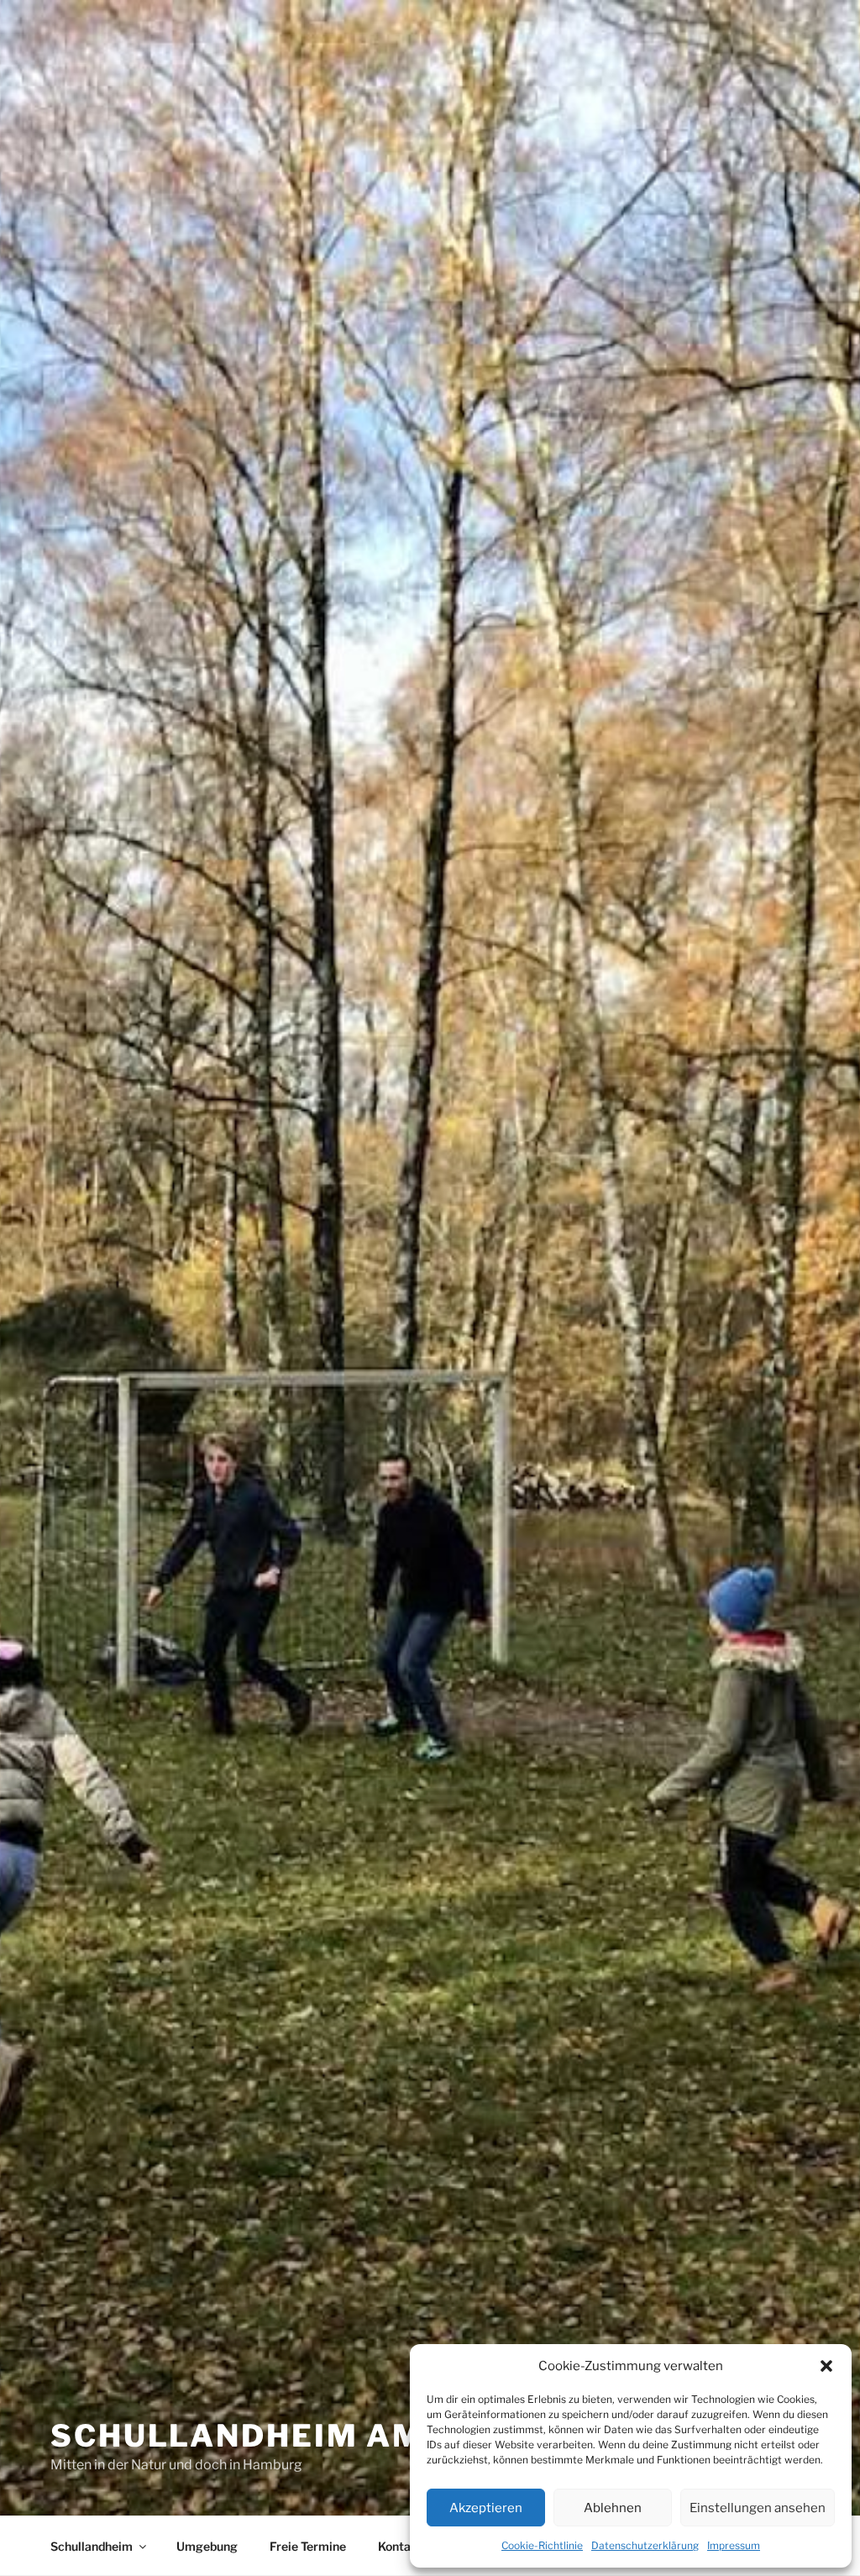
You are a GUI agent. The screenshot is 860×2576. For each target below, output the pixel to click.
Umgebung (207, 2546)
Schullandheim (92, 2546)
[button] (826, 2366)
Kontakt (400, 2546)
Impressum (734, 2545)
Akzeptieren (486, 2508)
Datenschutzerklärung (645, 2545)
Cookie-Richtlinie (542, 2545)
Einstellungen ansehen (758, 2508)
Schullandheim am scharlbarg (363, 2436)
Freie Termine (308, 2546)
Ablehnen (613, 2508)
